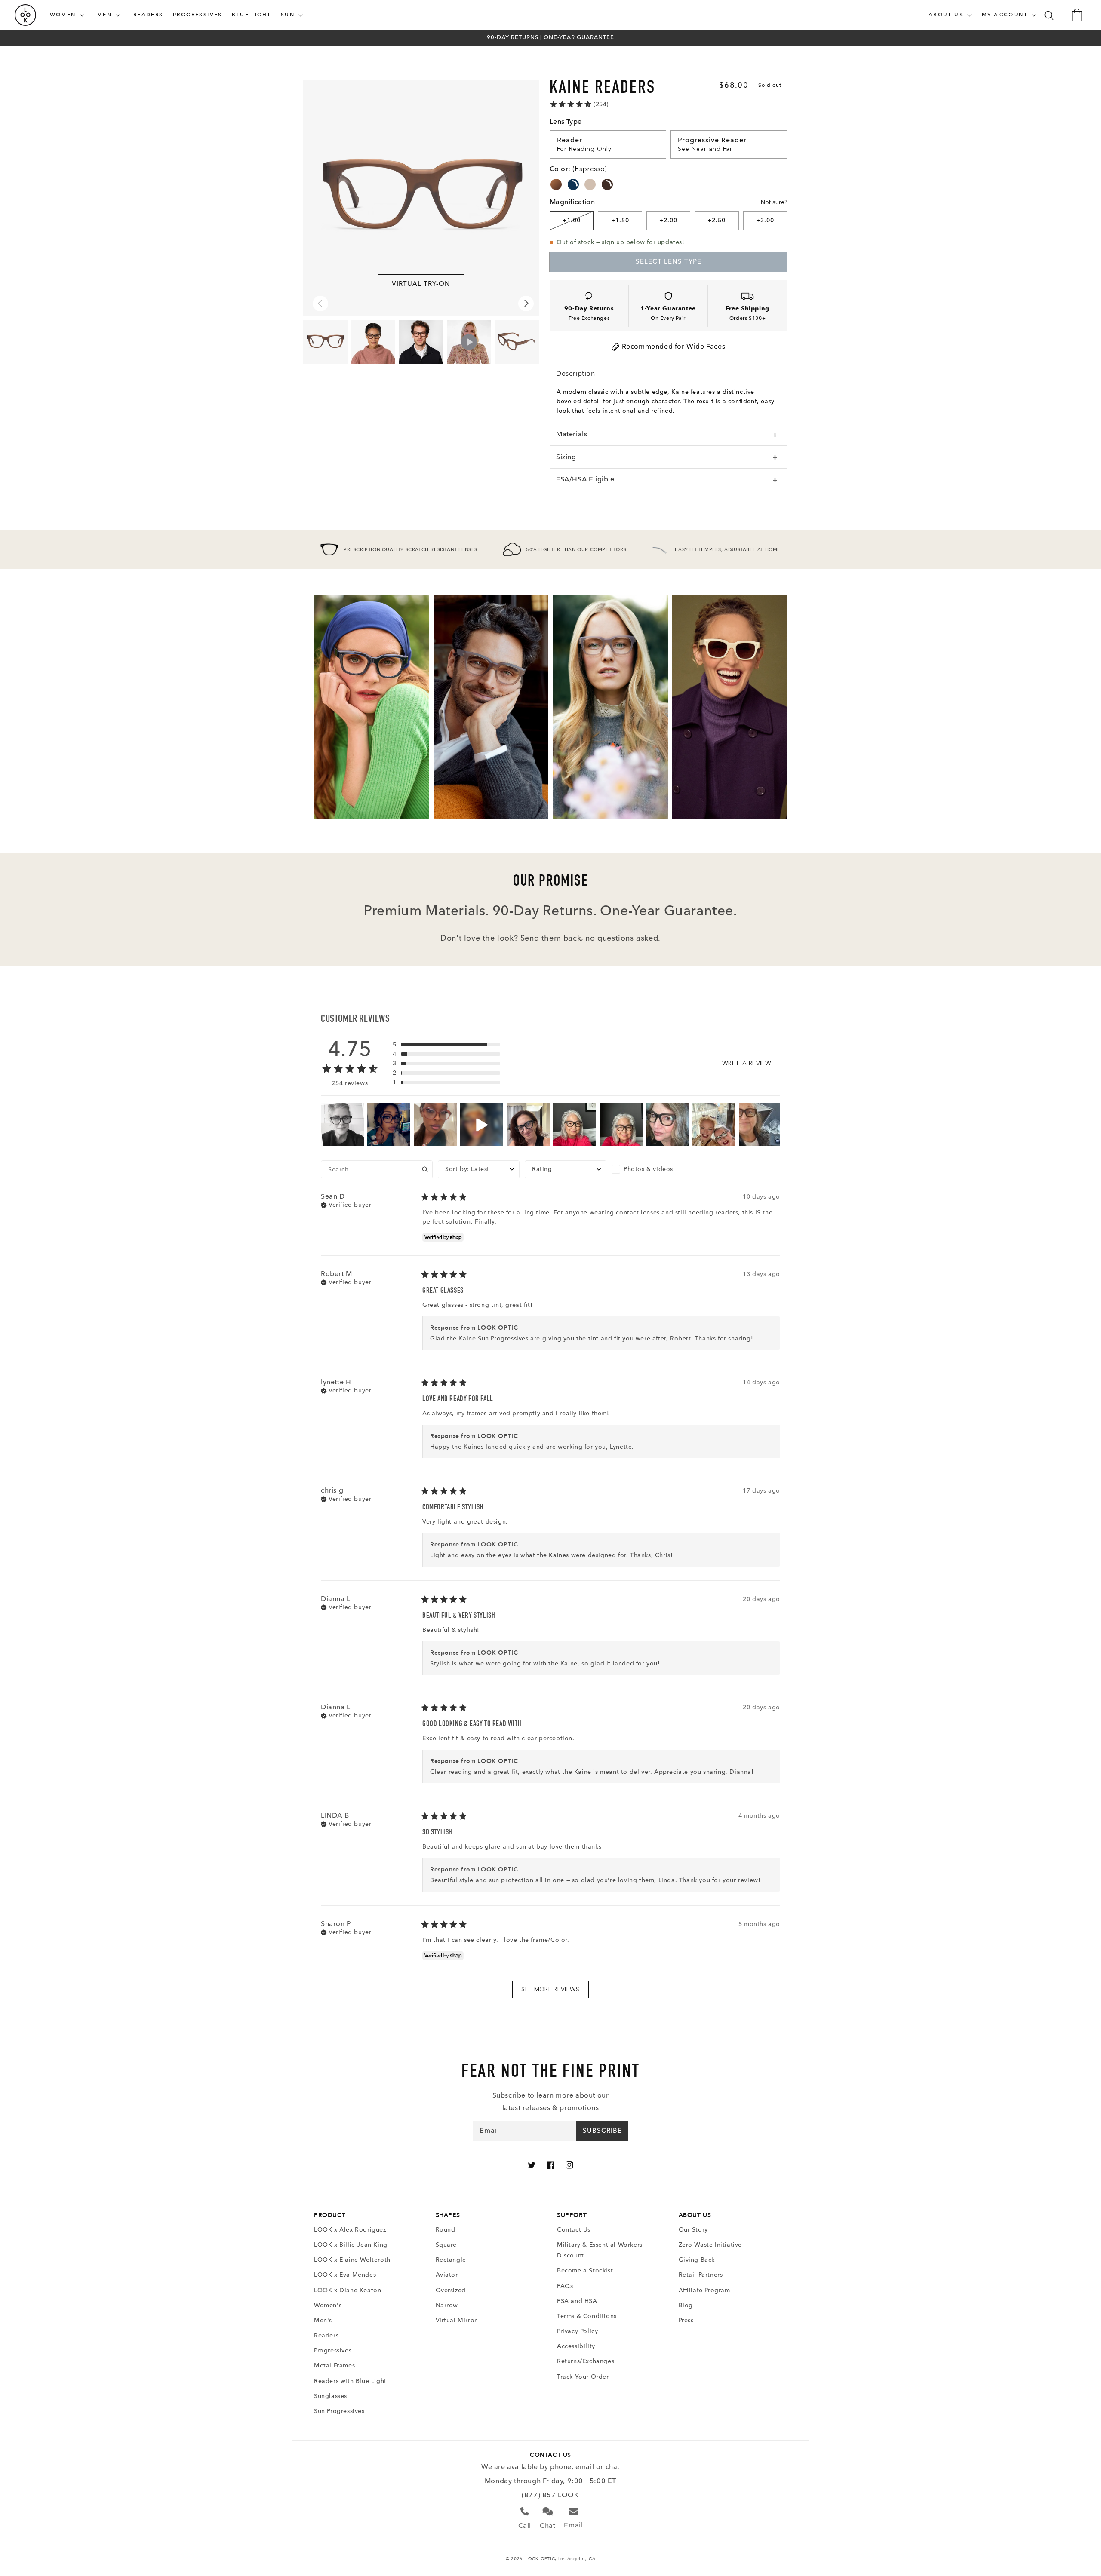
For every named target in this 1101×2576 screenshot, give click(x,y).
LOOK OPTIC (540, 2559)
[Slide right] (526, 304)
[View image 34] (517, 342)
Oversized (451, 2290)
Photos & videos (648, 1169)
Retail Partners (701, 2275)
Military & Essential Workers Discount (600, 2250)
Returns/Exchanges (586, 2361)
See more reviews (550, 1989)
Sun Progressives (339, 2411)
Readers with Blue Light (350, 2381)
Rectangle (451, 2260)
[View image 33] (325, 342)
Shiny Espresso (607, 184)
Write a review (747, 1063)
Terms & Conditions (587, 2316)
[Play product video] (469, 342)
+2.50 (717, 220)
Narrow (447, 2305)
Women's (328, 2305)
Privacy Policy (577, 2331)
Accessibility (576, 2346)
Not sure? (774, 202)
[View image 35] (373, 342)
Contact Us (574, 2230)
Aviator (447, 2275)
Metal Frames (334, 2366)
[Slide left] (320, 304)
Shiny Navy (573, 184)
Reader (570, 140)
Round (446, 2230)
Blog (686, 2305)
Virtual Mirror (456, 2320)
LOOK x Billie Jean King (351, 2245)
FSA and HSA (577, 2301)
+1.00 (572, 220)
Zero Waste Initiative (710, 2245)
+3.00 (765, 220)
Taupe (590, 184)
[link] (579, 104)
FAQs (565, 2286)
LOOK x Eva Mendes (345, 2275)
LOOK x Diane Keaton (348, 2290)
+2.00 (668, 220)
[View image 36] (421, 342)
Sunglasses (331, 2396)
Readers (326, 2335)
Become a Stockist (585, 2271)
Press (686, 2320)
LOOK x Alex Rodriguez (350, 2230)
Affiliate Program (704, 2290)
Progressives (333, 2351)
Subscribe (602, 2131)
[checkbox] (652, 1169)
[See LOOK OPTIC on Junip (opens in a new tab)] (571, 2009)
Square (446, 2245)
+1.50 (620, 220)
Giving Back (697, 2260)
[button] (69, 15)
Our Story (693, 2230)
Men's (323, 2320)
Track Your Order (583, 2377)
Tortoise (556, 184)
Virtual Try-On (421, 284)
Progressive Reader (712, 140)
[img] (346, 1204)
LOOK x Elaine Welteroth (352, 2260)
